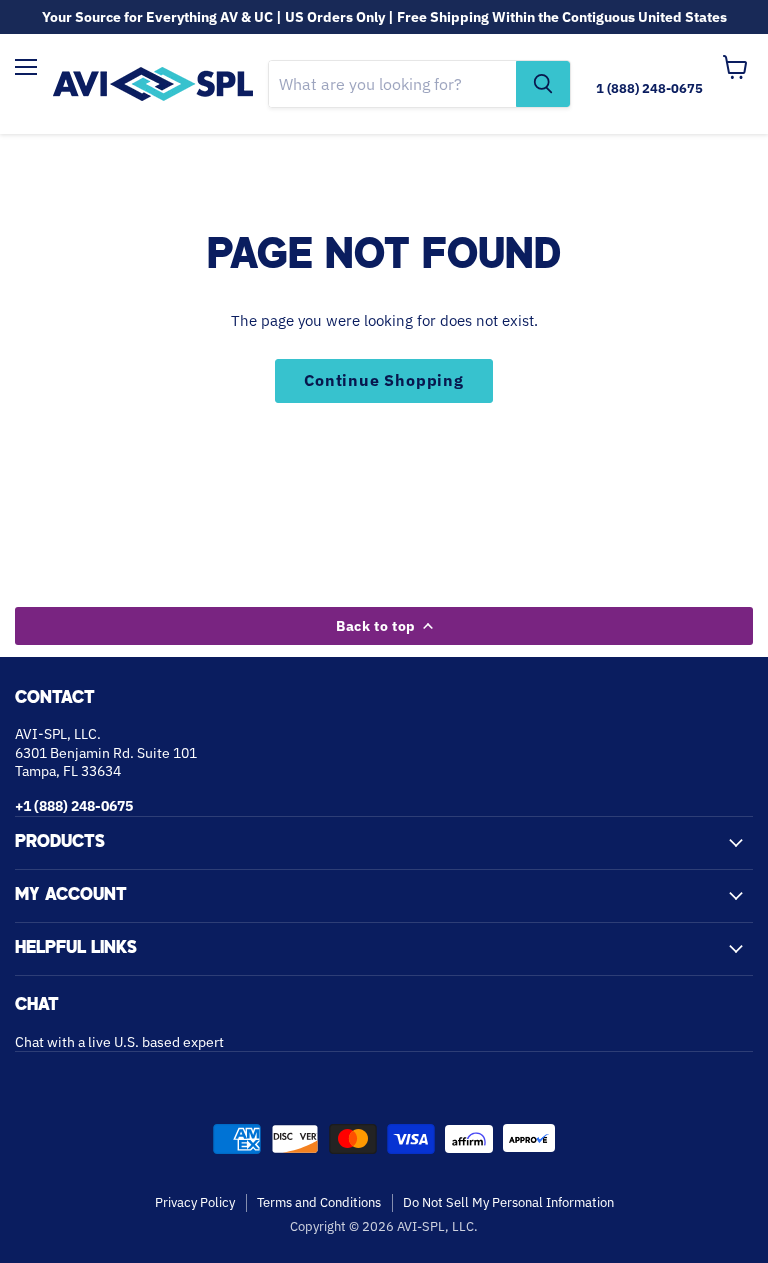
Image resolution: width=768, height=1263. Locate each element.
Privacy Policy (195, 1202)
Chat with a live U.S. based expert (119, 1042)
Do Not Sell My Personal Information (508, 1202)
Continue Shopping (384, 380)
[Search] (543, 84)
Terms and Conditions (319, 1202)
